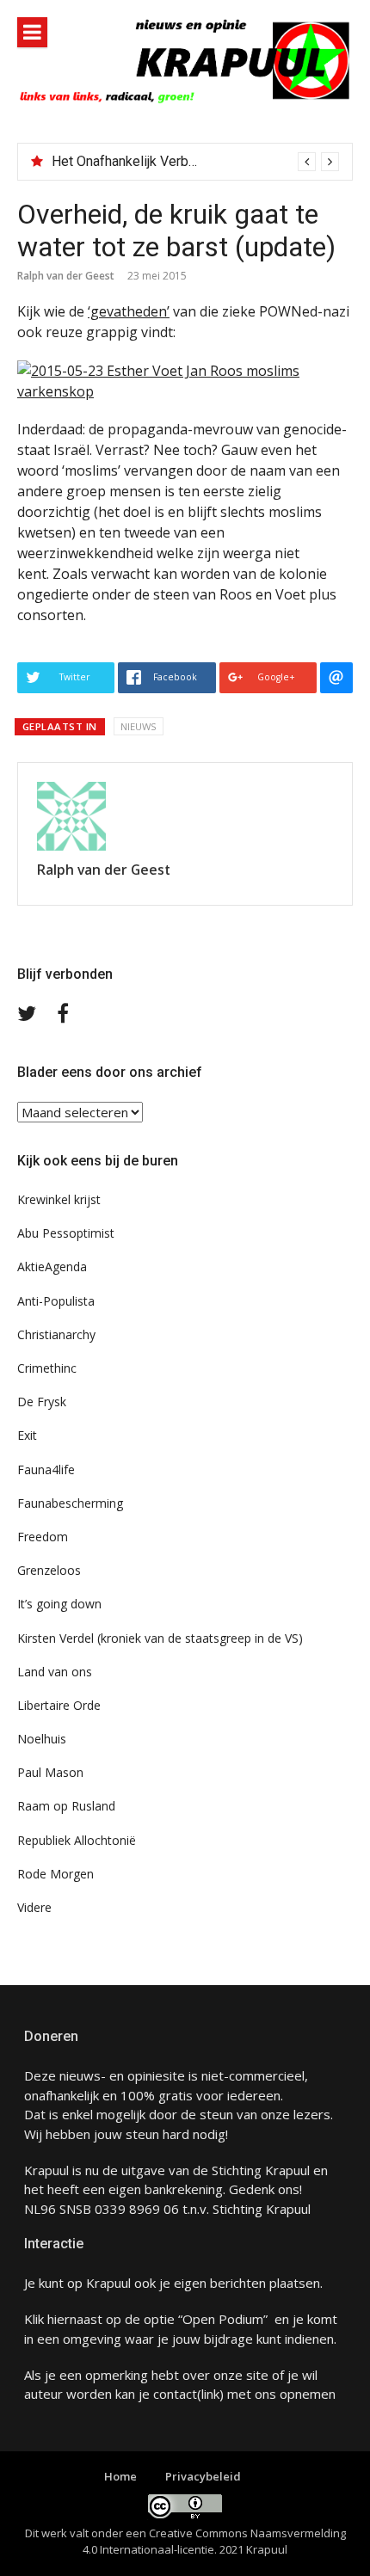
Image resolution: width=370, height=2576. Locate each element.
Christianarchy (56, 1334)
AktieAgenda (52, 1266)
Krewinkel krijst (59, 1199)
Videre (34, 1907)
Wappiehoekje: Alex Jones (131, 161)
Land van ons (55, 1672)
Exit (27, 1435)
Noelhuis (42, 1739)
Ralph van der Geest (66, 276)
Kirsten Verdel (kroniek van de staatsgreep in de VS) (160, 1638)
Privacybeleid (203, 2476)
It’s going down (59, 1604)
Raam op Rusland (66, 1806)
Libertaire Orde (59, 1705)
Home (120, 2476)
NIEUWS (139, 726)
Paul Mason (50, 1772)
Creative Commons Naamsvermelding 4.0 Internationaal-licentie (214, 2542)
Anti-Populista (56, 1301)
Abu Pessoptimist (66, 1233)
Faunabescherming (70, 1503)
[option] (195, 162)
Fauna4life (46, 1469)
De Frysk (42, 1402)
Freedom (43, 1537)
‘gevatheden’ (129, 311)
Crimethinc (47, 1368)
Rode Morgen (55, 1874)
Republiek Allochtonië (77, 1840)
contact (175, 2394)
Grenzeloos (49, 1570)
